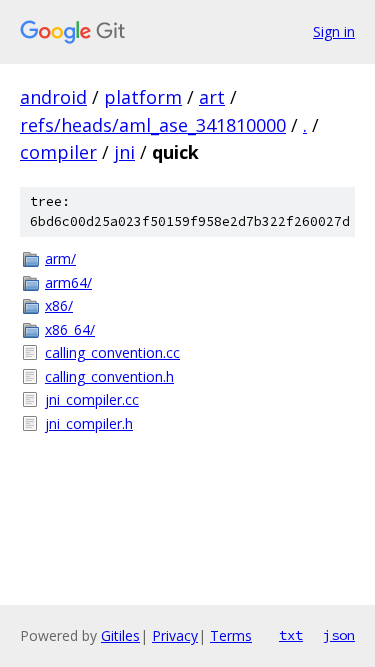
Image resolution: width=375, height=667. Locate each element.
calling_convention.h (109, 376)
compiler (58, 152)
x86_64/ (70, 329)
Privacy (175, 635)
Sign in (334, 31)
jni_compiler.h (89, 423)
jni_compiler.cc (92, 399)
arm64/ (68, 282)
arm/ (60, 258)
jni (124, 152)
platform (143, 97)
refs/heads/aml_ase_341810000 (153, 125)
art (212, 97)
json (339, 635)
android (53, 97)
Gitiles (120, 635)
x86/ (59, 305)
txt (291, 635)
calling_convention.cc (112, 352)
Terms (231, 635)
